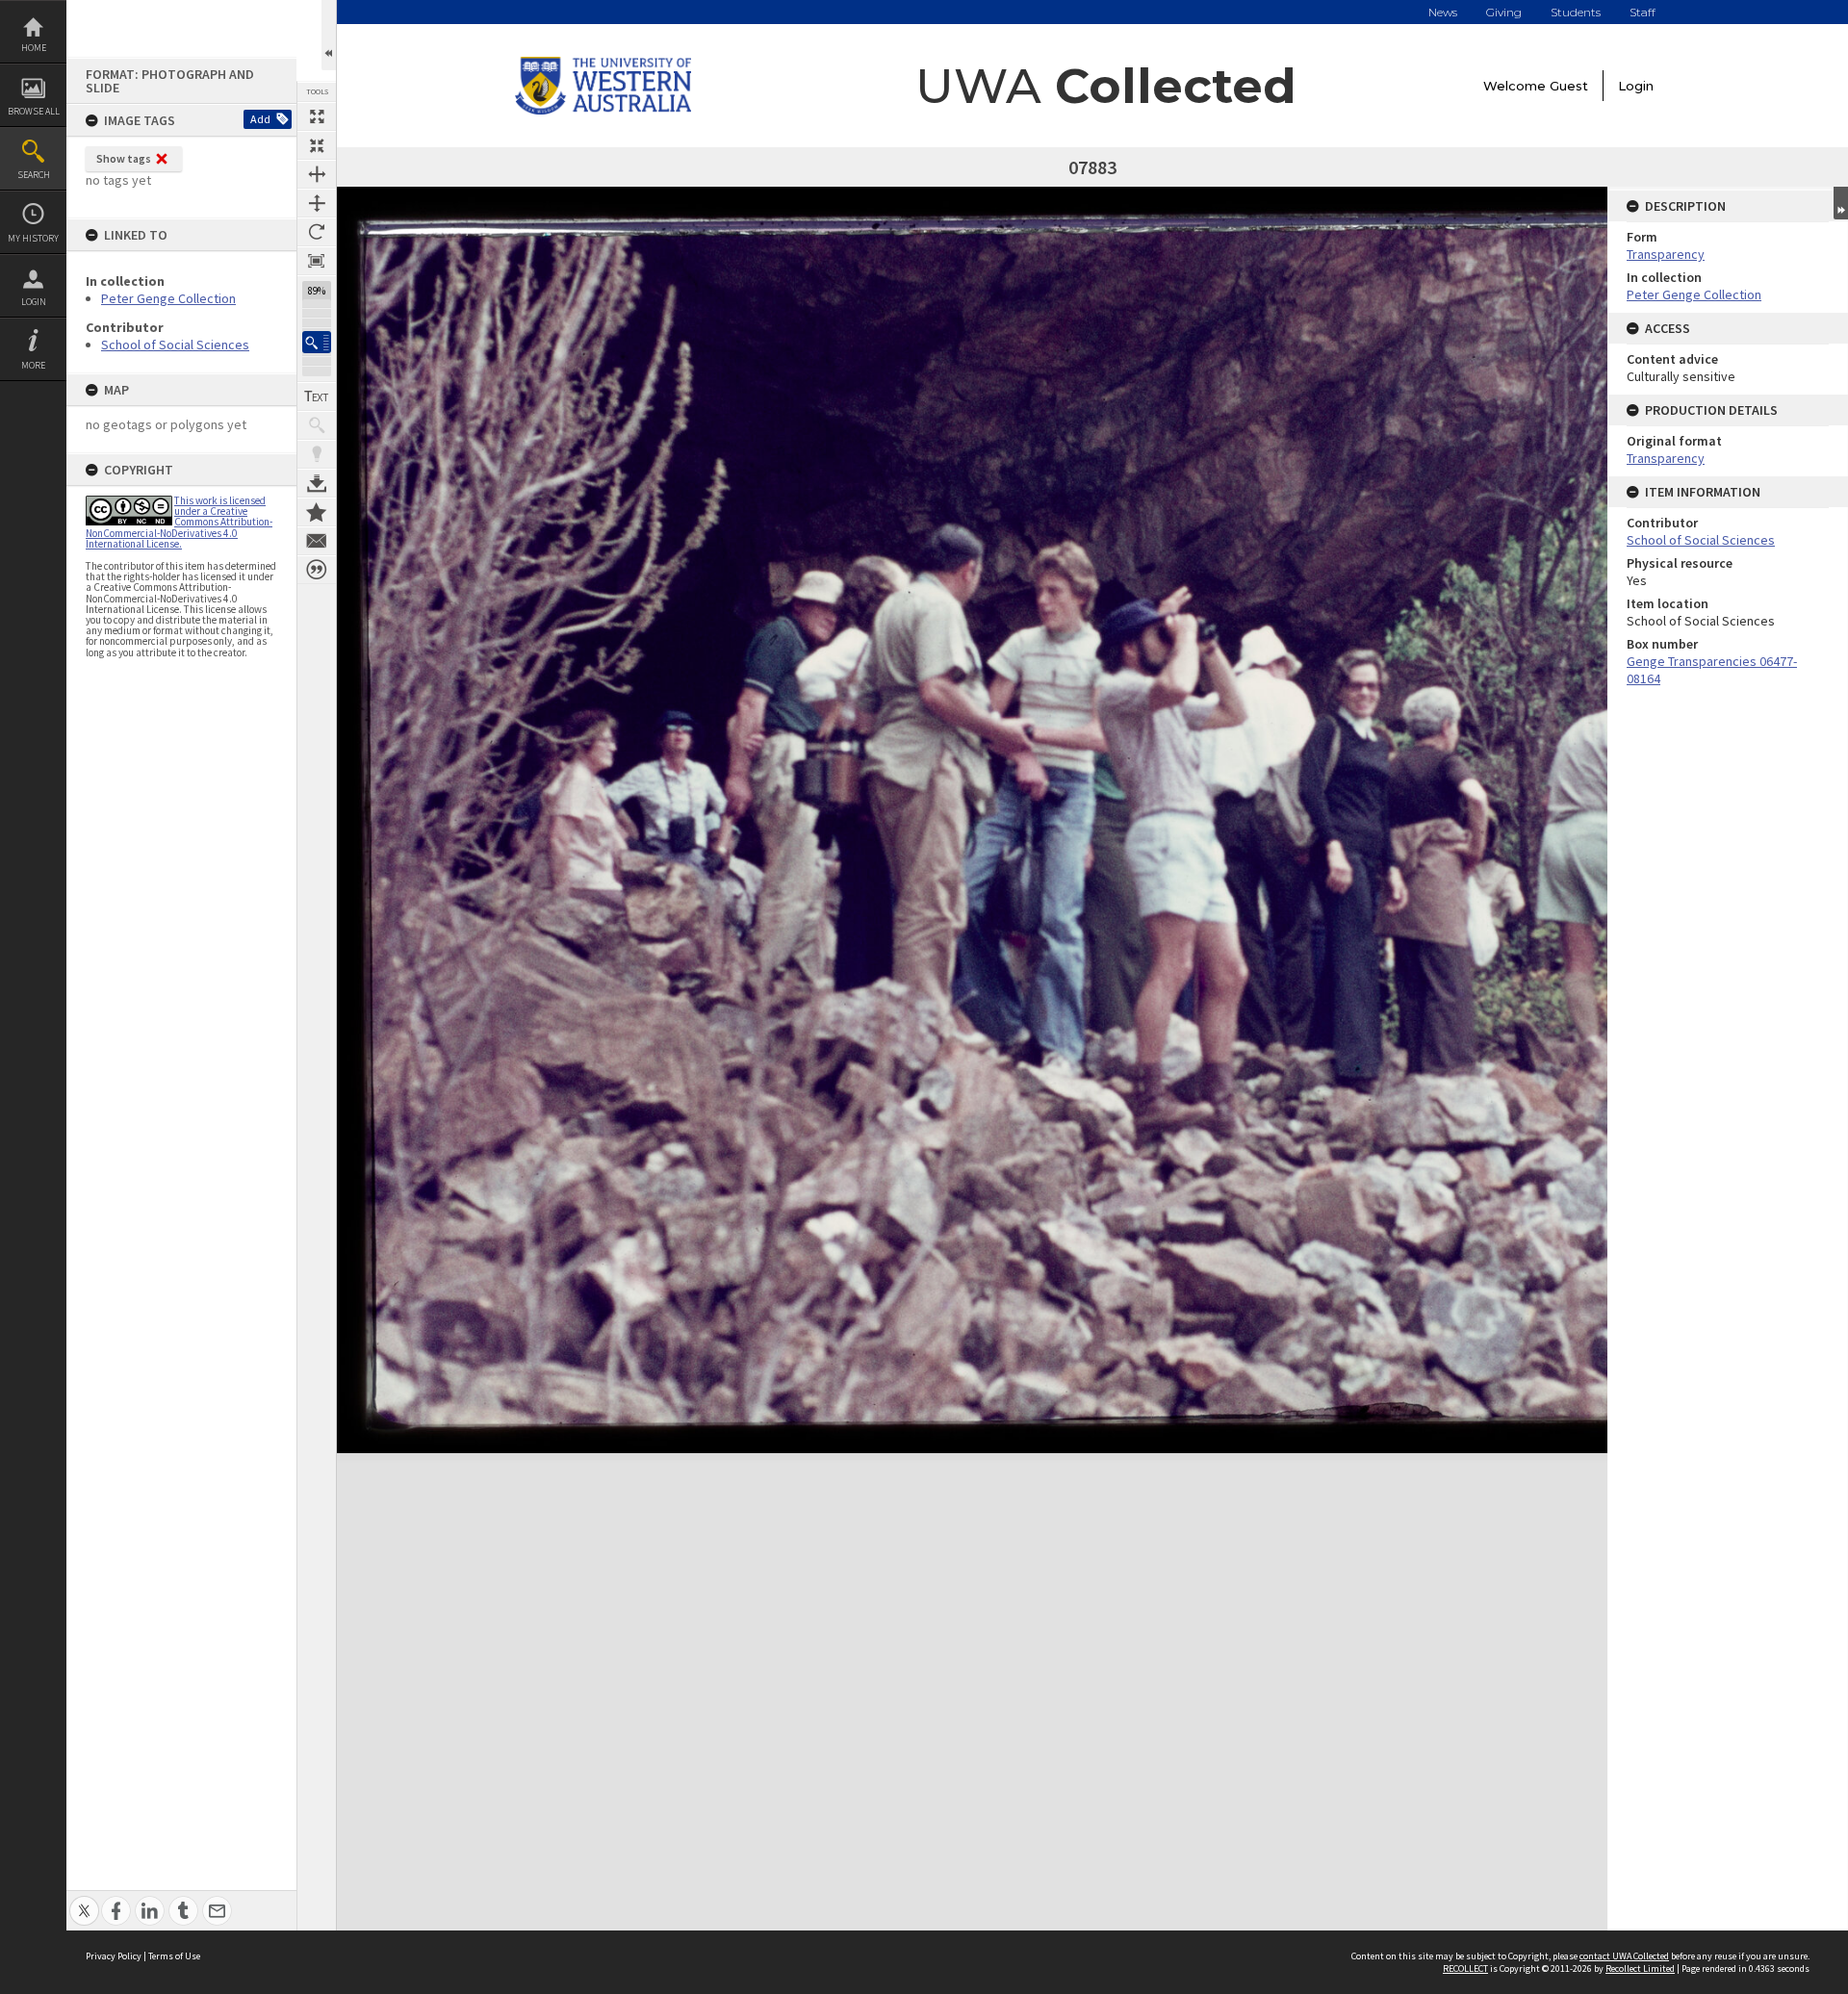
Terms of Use (174, 1956)
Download (317, 483)
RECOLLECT (1465, 1968)
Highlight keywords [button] (317, 454)
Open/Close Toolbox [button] (329, 35)
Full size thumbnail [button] (317, 116)
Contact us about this (317, 541)
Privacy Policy (114, 1956)
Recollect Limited (1640, 1968)
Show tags (124, 158)
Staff (1643, 12)
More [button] (33, 365)
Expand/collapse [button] (1841, 203)
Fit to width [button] (317, 174)
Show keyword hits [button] (317, 425)
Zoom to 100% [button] (317, 261)
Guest (1569, 86)
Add (260, 119)
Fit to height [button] (317, 203)
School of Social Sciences (175, 345)
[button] (317, 342)
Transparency (1666, 254)
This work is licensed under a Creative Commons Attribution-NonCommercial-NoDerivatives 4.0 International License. (179, 522)
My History (33, 238)
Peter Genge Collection (168, 298)
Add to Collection (317, 512)
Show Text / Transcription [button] (317, 396)
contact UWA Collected (1624, 1956)
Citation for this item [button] (317, 570)
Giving (1504, 12)
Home (34, 48)
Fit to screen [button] (317, 145)
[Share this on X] (84, 1900)
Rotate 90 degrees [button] (317, 232)
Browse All (34, 111)
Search (34, 175)
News (1443, 12)
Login (34, 302)
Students (1576, 12)
